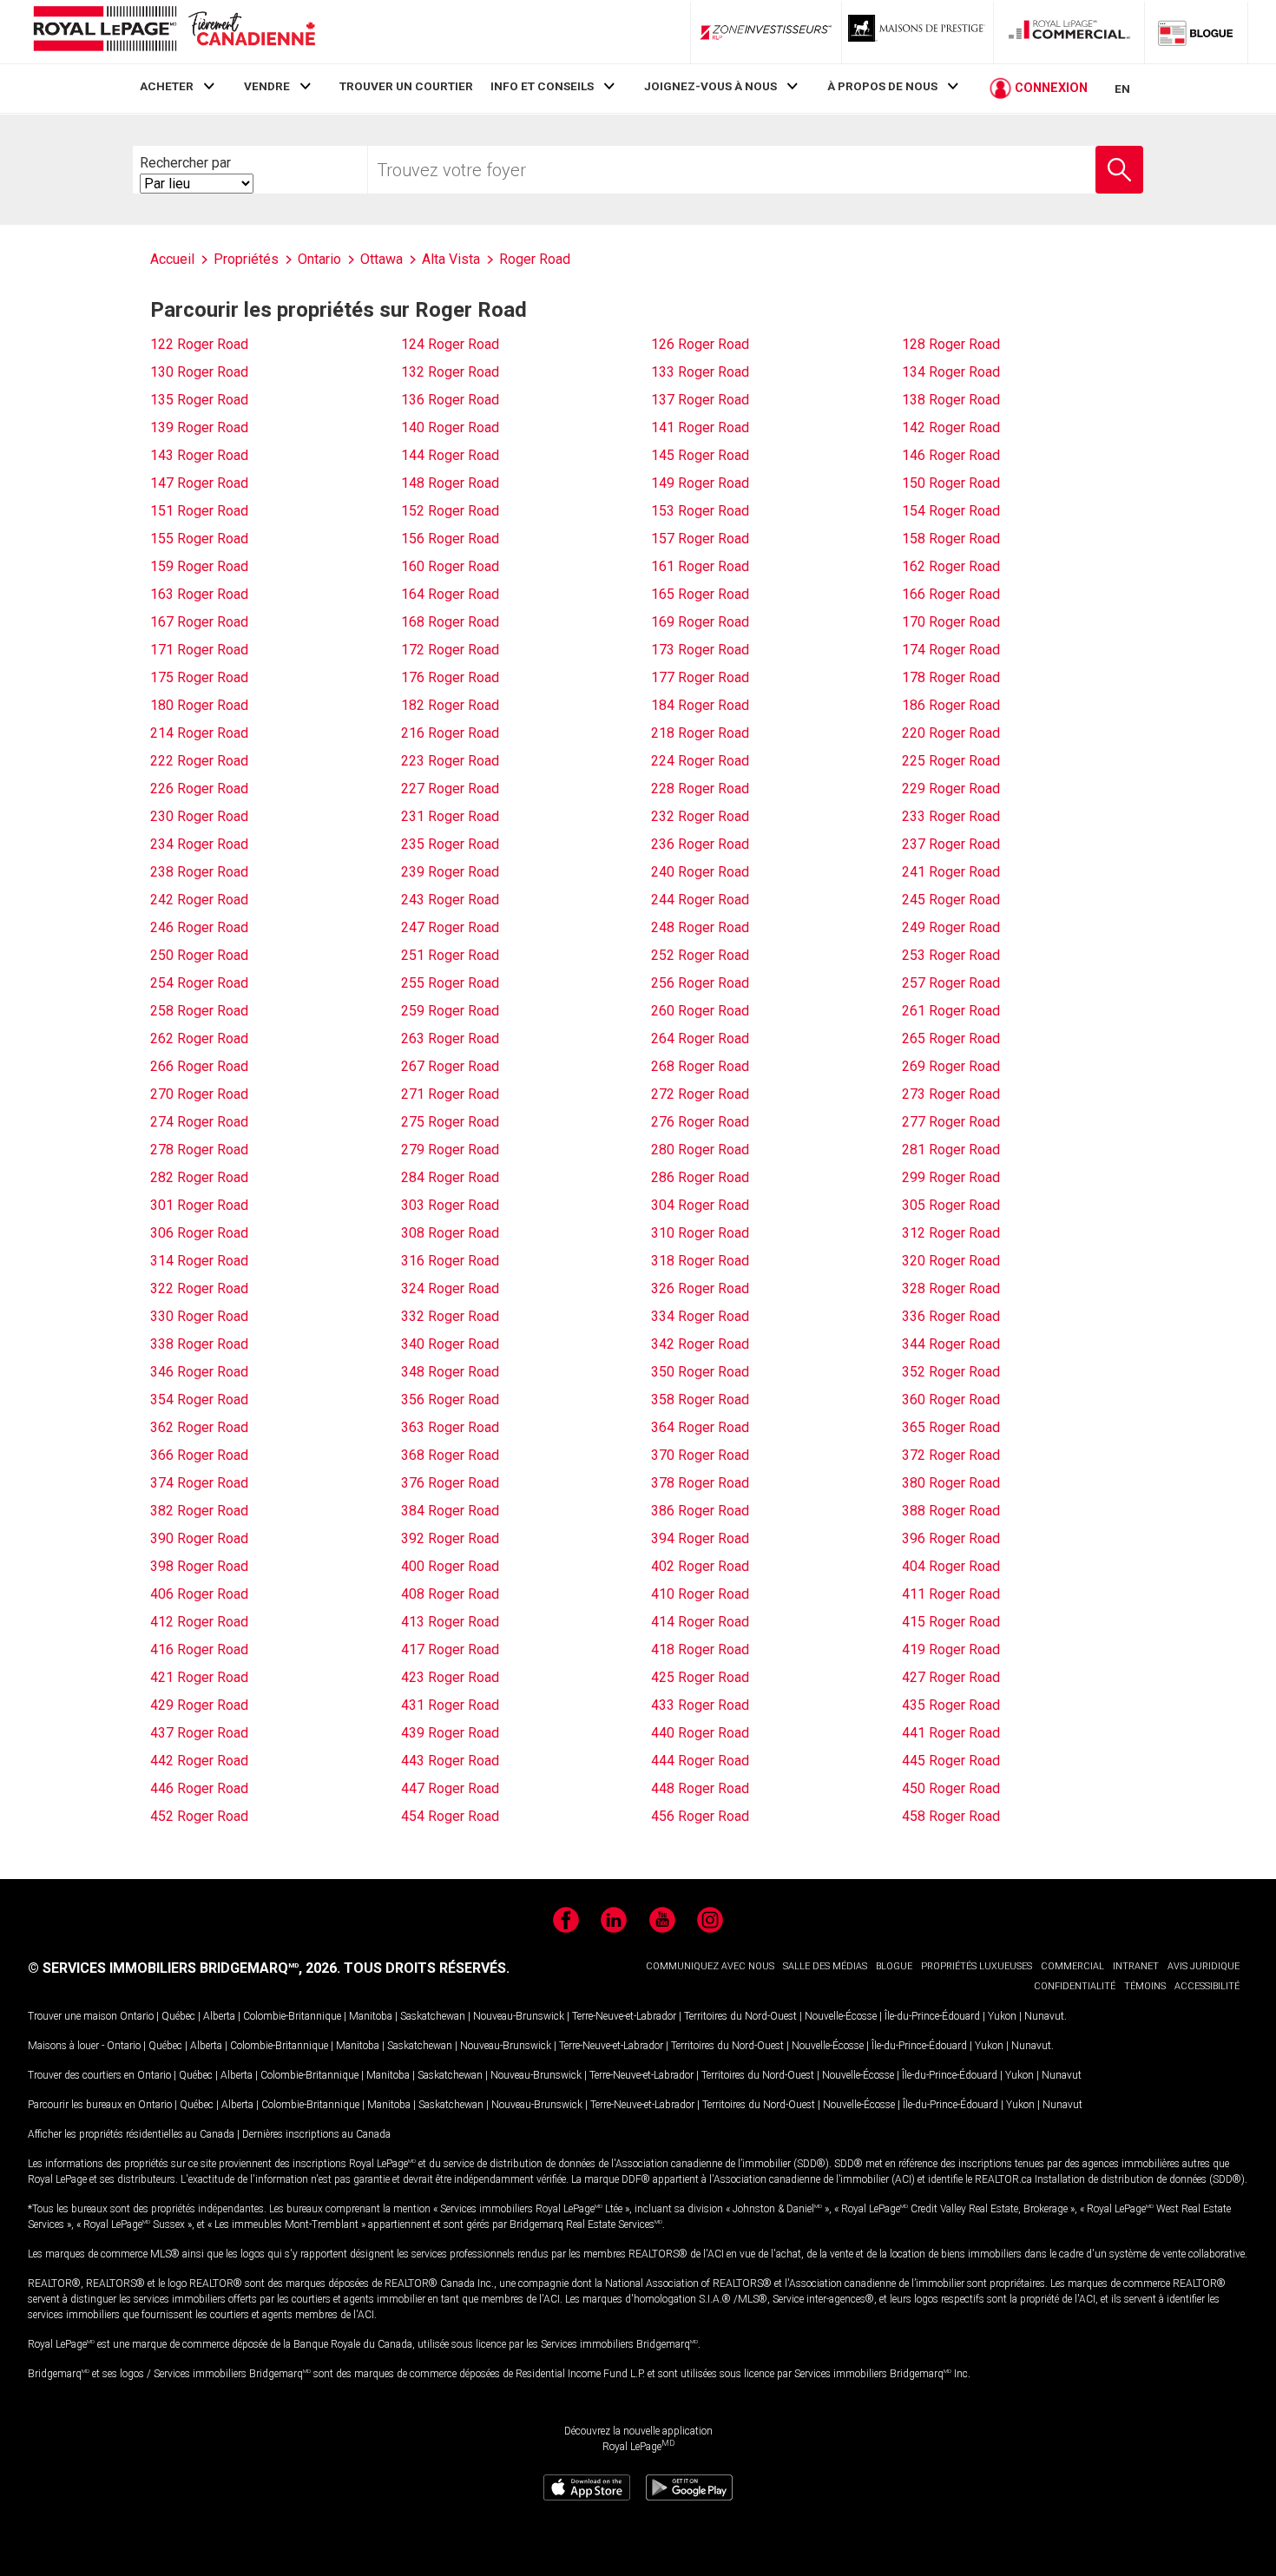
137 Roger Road (700, 400)
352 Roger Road (951, 1372)
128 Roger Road (951, 344)
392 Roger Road (450, 1538)
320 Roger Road (951, 1261)
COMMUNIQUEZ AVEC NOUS (710, 1966)
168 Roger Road (450, 622)
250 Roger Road (199, 955)
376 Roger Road (450, 1483)
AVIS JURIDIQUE (1204, 1966)
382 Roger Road (199, 1511)
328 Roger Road (951, 1288)
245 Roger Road (951, 900)
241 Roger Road (951, 872)
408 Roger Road (450, 1594)
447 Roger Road (450, 1788)
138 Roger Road (951, 400)
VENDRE (267, 86)
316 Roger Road (450, 1261)
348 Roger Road (450, 1372)
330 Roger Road (199, 1316)
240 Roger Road (700, 872)
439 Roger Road (450, 1733)
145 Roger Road (700, 455)
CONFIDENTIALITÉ (1075, 1986)
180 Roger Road (199, 705)
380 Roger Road (951, 1483)
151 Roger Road (199, 511)
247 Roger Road (450, 927)
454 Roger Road (450, 1816)
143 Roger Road (199, 455)
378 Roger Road (700, 1483)
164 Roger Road (450, 594)
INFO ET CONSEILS (542, 86)
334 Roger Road (700, 1316)
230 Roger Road (199, 816)
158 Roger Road (951, 539)
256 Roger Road (700, 983)
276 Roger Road (700, 1122)
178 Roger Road (951, 677)
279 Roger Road (450, 1150)
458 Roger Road (951, 1816)
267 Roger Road (450, 1066)
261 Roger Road (951, 1011)
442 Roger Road (199, 1761)
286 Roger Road (700, 1177)
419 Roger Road (951, 1649)
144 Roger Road (450, 455)
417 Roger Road (450, 1649)
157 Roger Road (700, 539)
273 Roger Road (951, 1094)
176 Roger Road (450, 677)
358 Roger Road (700, 1400)
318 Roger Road (700, 1261)
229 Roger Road (951, 789)
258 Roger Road (199, 1011)
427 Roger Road (951, 1677)
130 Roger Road (199, 372)
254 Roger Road (199, 983)
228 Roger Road (700, 789)
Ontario (137, 2016)
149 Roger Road (700, 483)
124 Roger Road (450, 344)
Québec (178, 2016)
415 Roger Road (951, 1622)
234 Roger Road (199, 844)
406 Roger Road (199, 1594)
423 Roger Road (450, 1677)
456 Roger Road (700, 1816)
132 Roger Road (450, 372)
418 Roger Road (700, 1649)
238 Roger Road (199, 872)
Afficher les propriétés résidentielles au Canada (131, 2134)
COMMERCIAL (1072, 1966)
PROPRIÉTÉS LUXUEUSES (977, 1966)
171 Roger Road (199, 650)
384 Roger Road (450, 1511)
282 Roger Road (199, 1177)
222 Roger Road (199, 761)
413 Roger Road (450, 1622)
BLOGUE (894, 1966)
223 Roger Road (450, 761)
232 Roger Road (700, 816)
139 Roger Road (199, 427)
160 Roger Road (450, 566)
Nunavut (1044, 2016)
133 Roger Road (700, 372)
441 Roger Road (951, 1733)
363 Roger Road (450, 1427)
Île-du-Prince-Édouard (932, 2016)
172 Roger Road (450, 650)
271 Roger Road (450, 1094)
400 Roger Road (450, 1566)
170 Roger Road (951, 622)
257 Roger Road (951, 983)
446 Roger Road (199, 1788)
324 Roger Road (450, 1288)
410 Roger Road (700, 1594)
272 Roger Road (700, 1094)
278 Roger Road (199, 1150)
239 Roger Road (450, 872)
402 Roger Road (700, 1566)
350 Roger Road (700, 1372)
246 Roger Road (199, 927)
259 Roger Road (450, 1011)
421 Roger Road (199, 1677)
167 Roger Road (199, 622)
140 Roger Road (450, 427)
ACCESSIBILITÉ (1207, 1986)
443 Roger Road (450, 1761)
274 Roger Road (199, 1122)
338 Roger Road (199, 1344)
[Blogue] (1196, 32)
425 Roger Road (700, 1677)
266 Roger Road (199, 1066)
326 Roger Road (700, 1288)
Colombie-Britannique (292, 2016)
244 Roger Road (700, 900)
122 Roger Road (199, 344)
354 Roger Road (199, 1400)
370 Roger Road (700, 1455)
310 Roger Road (700, 1233)
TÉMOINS (1145, 1986)
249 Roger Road (951, 927)
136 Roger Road (450, 400)
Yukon (1002, 2016)
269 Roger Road (951, 1066)
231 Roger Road (450, 816)
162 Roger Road (951, 566)
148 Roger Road (450, 483)
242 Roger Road (199, 900)
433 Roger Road (700, 1705)
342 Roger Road (700, 1344)
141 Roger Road (700, 427)
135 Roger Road (199, 400)
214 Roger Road (199, 733)
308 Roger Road (450, 1233)
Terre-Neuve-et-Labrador (624, 2016)
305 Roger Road (951, 1205)
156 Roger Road (450, 539)
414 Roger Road (700, 1622)
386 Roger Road (700, 1511)
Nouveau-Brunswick (519, 2016)
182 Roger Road (450, 705)
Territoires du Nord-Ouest (740, 2016)
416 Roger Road (199, 1649)
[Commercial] (1069, 32)
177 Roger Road (700, 677)
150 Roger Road (951, 483)
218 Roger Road (700, 733)
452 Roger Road (199, 1816)
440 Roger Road (700, 1733)
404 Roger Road (951, 1566)
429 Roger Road (199, 1705)
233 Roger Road (951, 816)
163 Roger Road (199, 594)
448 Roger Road (700, 1788)
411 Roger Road (951, 1594)
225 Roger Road (951, 761)
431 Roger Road (450, 1705)
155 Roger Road (199, 539)
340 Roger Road (450, 1344)
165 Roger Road (700, 594)
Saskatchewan (433, 2016)
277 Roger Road (951, 1122)
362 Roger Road (199, 1427)
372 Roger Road (951, 1455)
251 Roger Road (450, 955)
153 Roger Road (700, 511)
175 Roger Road (199, 677)
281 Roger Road (951, 1150)
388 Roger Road (951, 1511)
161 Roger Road (700, 566)
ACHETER (167, 86)
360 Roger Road (951, 1400)
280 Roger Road (700, 1150)
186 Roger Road (951, 705)
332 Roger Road (450, 1316)
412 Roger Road (199, 1622)
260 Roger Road (700, 1011)
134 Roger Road (951, 372)
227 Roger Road (450, 789)
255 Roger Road (450, 983)
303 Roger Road (450, 1205)
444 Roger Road (700, 1761)
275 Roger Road (450, 1122)
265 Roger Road (951, 1038)
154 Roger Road (951, 511)
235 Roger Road (450, 844)
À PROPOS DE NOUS (882, 86)
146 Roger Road (951, 455)
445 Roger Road (951, 1761)
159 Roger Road (199, 566)
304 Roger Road (700, 1205)
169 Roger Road (700, 622)
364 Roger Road (700, 1427)
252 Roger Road (700, 955)
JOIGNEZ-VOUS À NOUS (710, 86)
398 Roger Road (199, 1566)
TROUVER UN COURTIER (406, 86)
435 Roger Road (951, 1705)
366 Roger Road (199, 1455)
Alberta (219, 2016)
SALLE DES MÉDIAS (825, 1966)
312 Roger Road (951, 1233)
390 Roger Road (199, 1538)
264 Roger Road (700, 1038)
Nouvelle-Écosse (841, 2016)
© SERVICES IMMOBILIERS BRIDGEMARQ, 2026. (184, 1968)
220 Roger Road (951, 733)
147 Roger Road (199, 483)
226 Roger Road (199, 789)
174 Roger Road (951, 650)
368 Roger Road (450, 1455)
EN (1122, 89)
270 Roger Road (199, 1094)
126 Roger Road (700, 344)
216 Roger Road (450, 733)
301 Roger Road (199, 1205)
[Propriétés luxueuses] (918, 32)
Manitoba (371, 2016)
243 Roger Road (450, 900)
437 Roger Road (199, 1733)
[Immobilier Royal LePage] (174, 32)
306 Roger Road (199, 1233)
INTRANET (1136, 1966)
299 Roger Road (951, 1177)
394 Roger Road (700, 1538)
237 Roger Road (951, 844)
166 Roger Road (951, 594)
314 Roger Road (199, 1261)
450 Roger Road (951, 1788)
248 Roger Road (700, 927)
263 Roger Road (450, 1038)
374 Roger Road (199, 1483)
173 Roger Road (700, 650)
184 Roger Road (700, 705)
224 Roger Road (700, 761)
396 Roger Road (951, 1538)
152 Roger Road (450, 511)
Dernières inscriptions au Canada (316, 2134)
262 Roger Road (199, 1038)
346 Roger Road (199, 1372)
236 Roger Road (700, 844)
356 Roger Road (450, 1400)
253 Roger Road (951, 955)
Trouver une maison (72, 2016)
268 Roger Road (700, 1066)
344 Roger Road (951, 1344)
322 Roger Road (199, 1288)
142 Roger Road (951, 427)
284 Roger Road (450, 1177)
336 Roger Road (951, 1316)
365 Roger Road (951, 1427)
